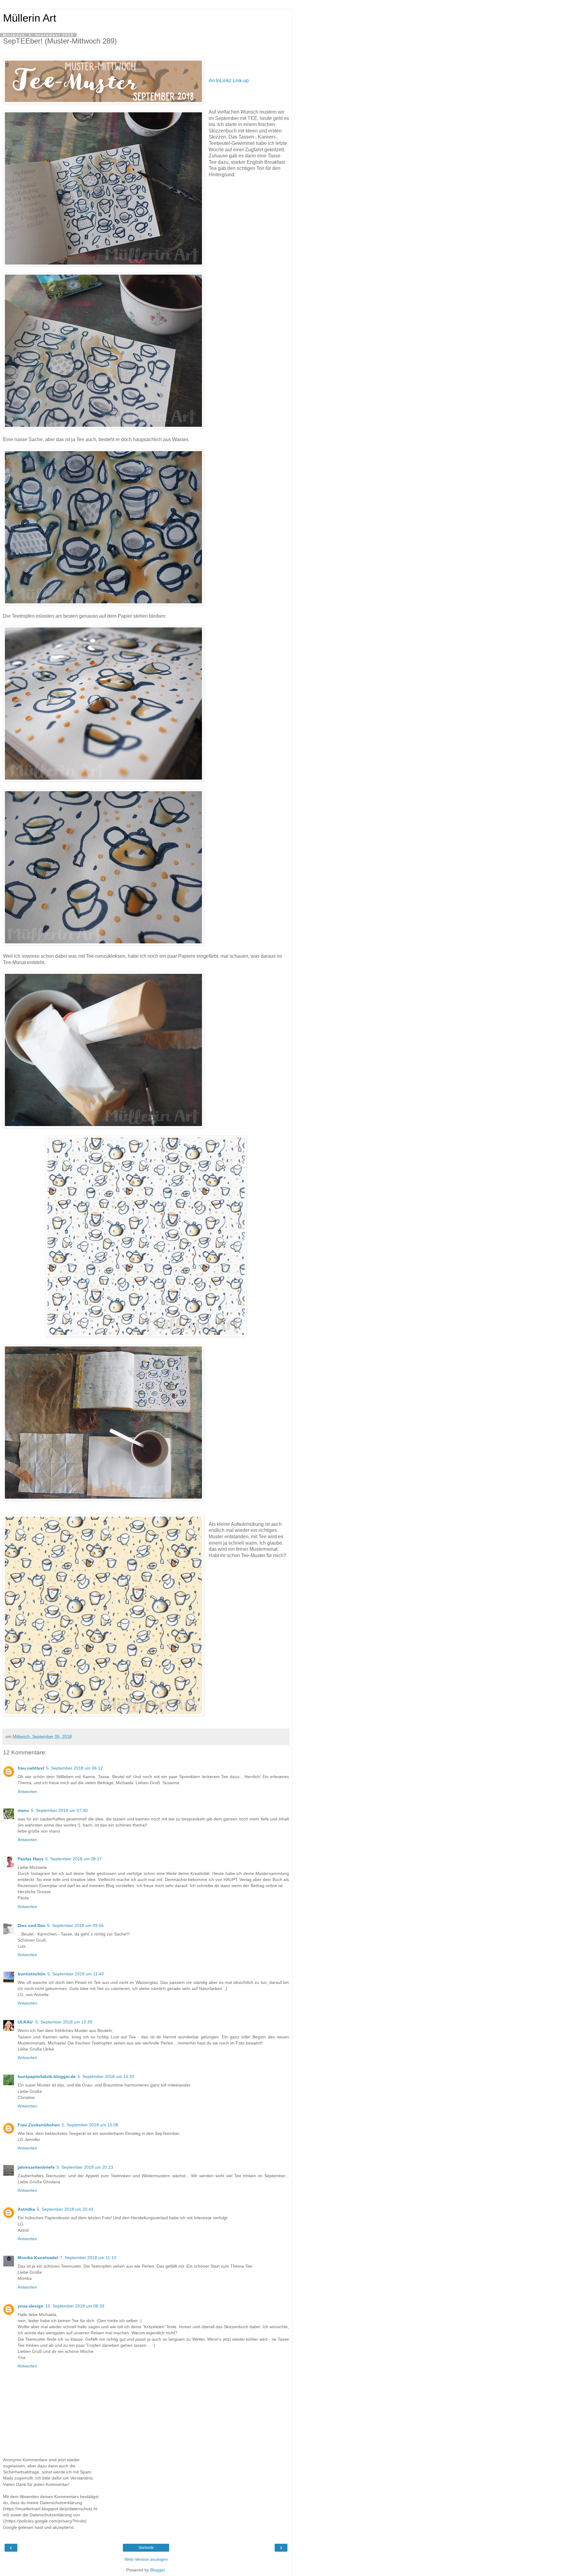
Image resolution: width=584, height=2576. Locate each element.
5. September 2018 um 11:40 (76, 1974)
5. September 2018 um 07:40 (59, 1810)
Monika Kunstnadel (38, 2258)
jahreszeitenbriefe (36, 2167)
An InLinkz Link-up (229, 81)
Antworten (27, 1792)
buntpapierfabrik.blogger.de (47, 2076)
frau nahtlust (31, 1768)
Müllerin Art (30, 18)
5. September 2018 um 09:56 (75, 1925)
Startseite (146, 2548)
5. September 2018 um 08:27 (74, 1859)
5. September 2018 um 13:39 (64, 2022)
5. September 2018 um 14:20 (106, 2076)
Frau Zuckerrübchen (39, 2125)
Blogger (158, 2570)
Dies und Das (31, 1925)
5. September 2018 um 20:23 (85, 2167)
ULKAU (26, 2022)
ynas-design (31, 2306)
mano (23, 1810)
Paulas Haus (31, 1859)
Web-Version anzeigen (146, 2559)
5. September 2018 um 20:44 (65, 2209)
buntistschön (32, 1974)
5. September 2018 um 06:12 (75, 1768)
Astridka (26, 2209)
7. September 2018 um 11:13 (88, 2258)
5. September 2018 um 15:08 (90, 2125)
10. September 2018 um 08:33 (75, 2306)
